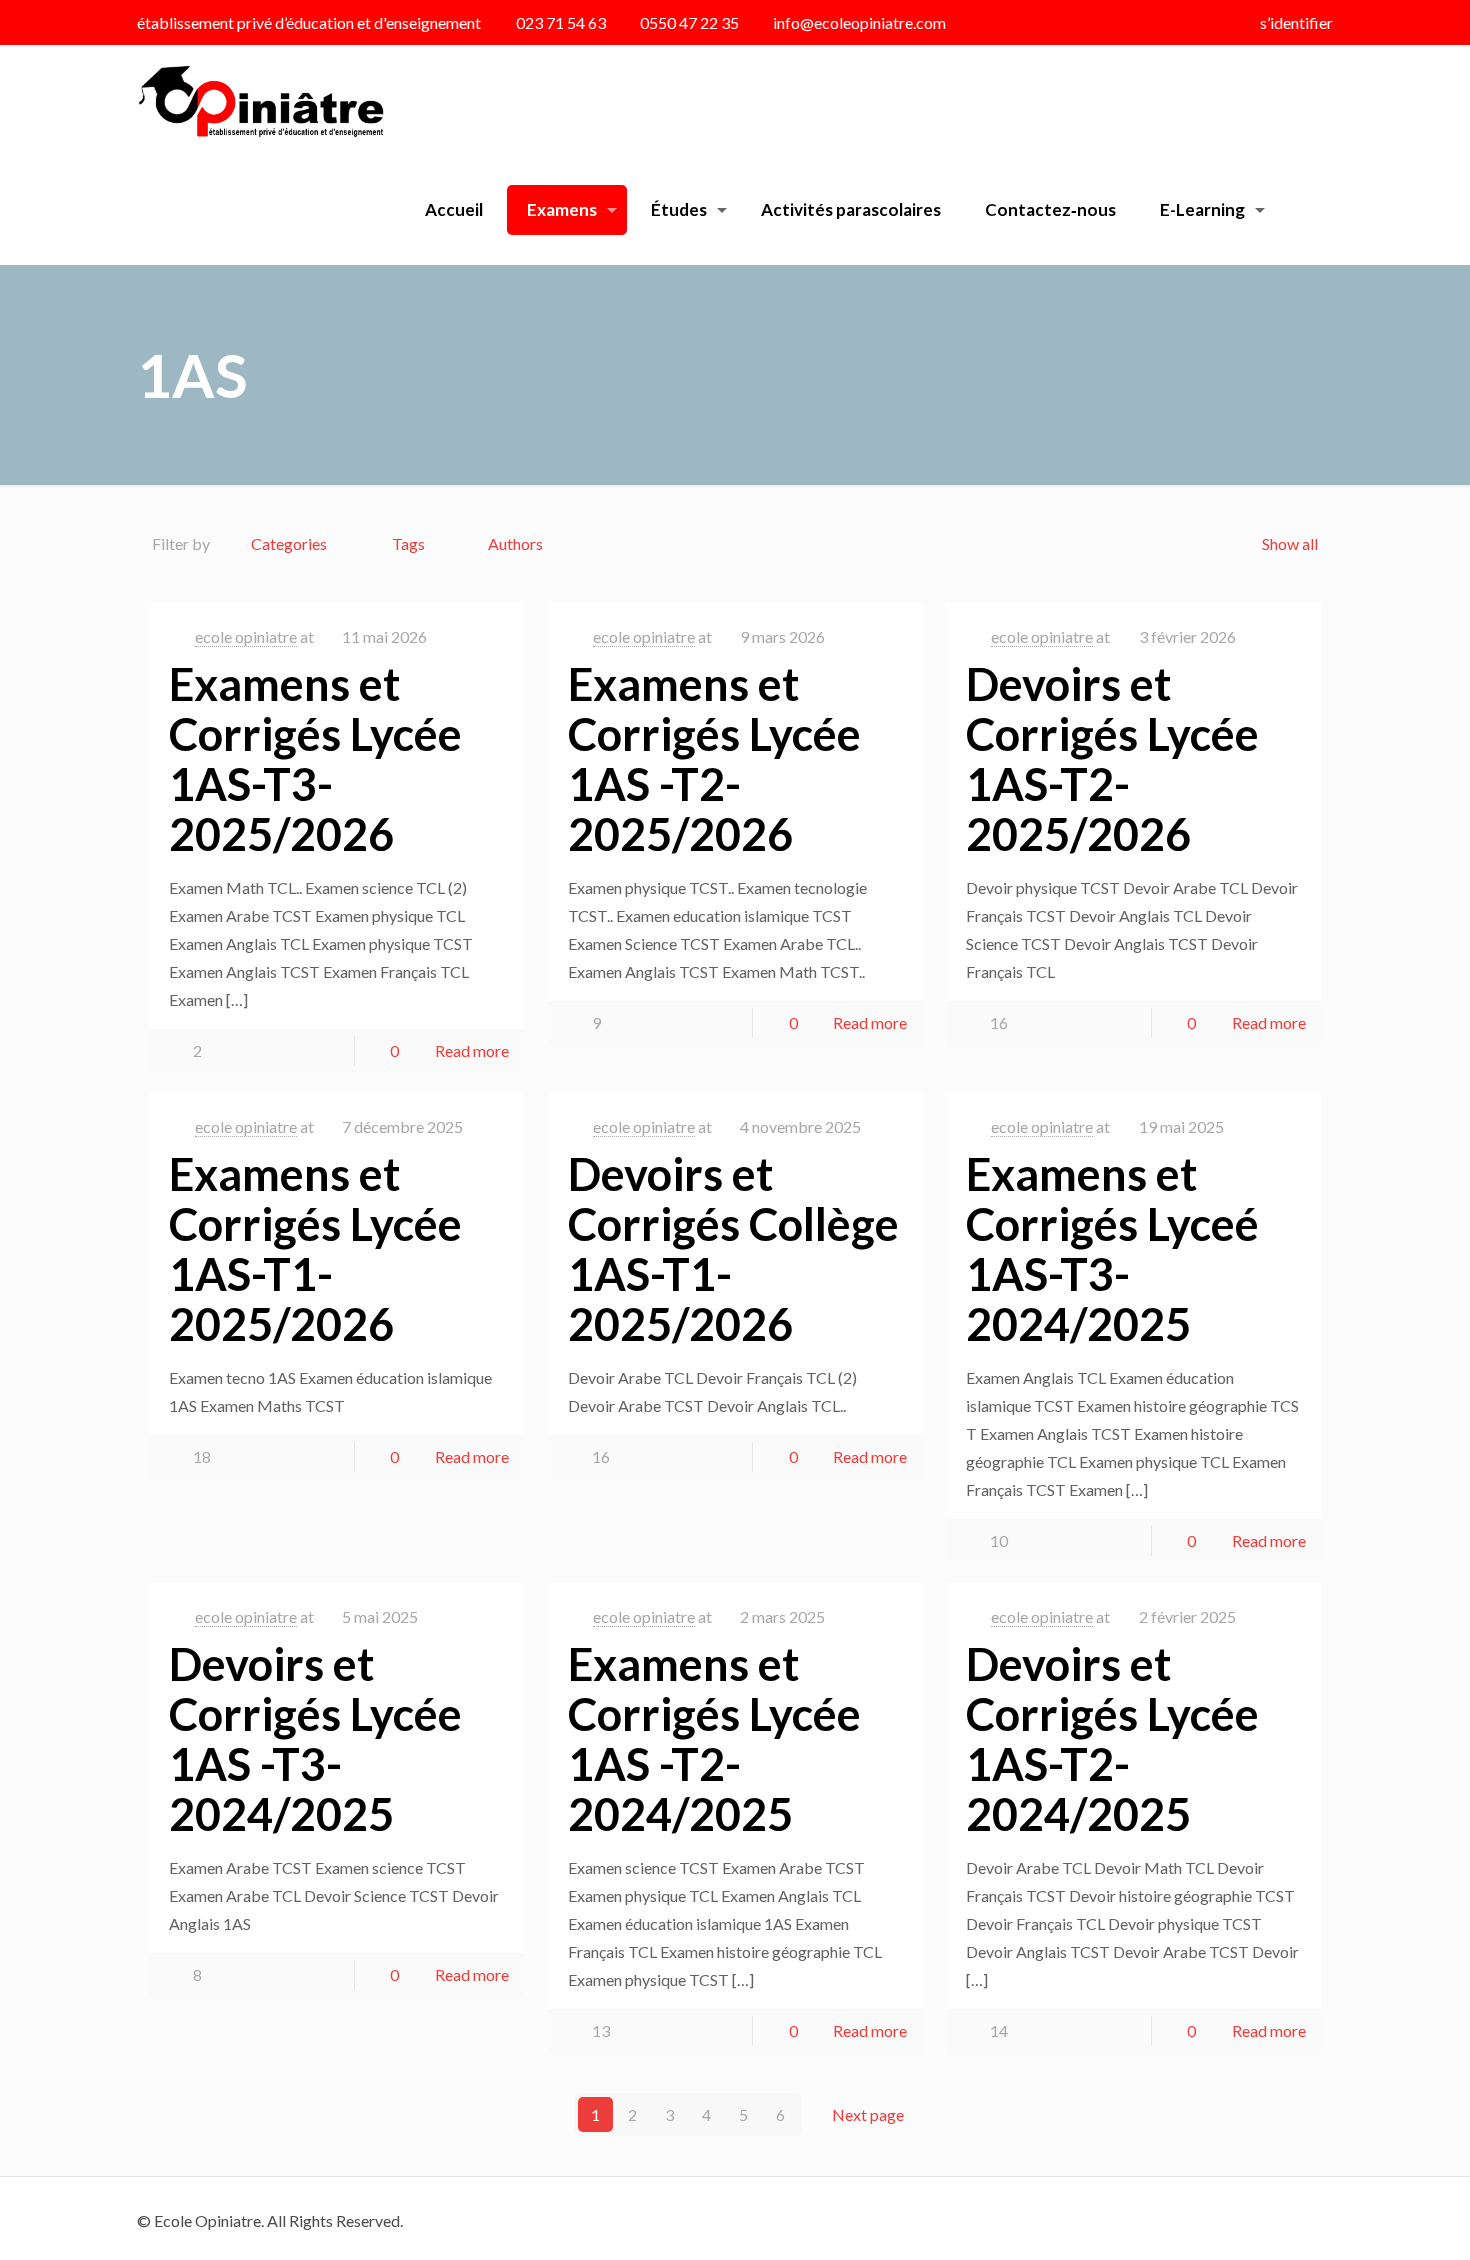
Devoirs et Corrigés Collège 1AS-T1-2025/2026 (733, 1249)
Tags (408, 543)
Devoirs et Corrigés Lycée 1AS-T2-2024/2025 (1112, 1739)
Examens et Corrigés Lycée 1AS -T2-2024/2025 (714, 1739)
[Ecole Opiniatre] (260, 100)
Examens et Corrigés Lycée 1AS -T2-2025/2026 (714, 759)
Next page (868, 2114)
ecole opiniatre (246, 636)
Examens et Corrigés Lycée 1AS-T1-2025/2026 (315, 1249)
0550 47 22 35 (689, 22)
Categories (289, 543)
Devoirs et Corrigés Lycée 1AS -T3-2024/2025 (315, 1739)
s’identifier (1296, 22)
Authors (515, 543)
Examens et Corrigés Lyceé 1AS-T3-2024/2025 (1112, 1249)
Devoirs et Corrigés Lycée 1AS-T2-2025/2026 (1112, 759)
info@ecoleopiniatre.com (859, 22)
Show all (1289, 543)
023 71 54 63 (561, 22)
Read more (472, 1050)
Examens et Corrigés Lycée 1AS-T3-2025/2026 (315, 759)
